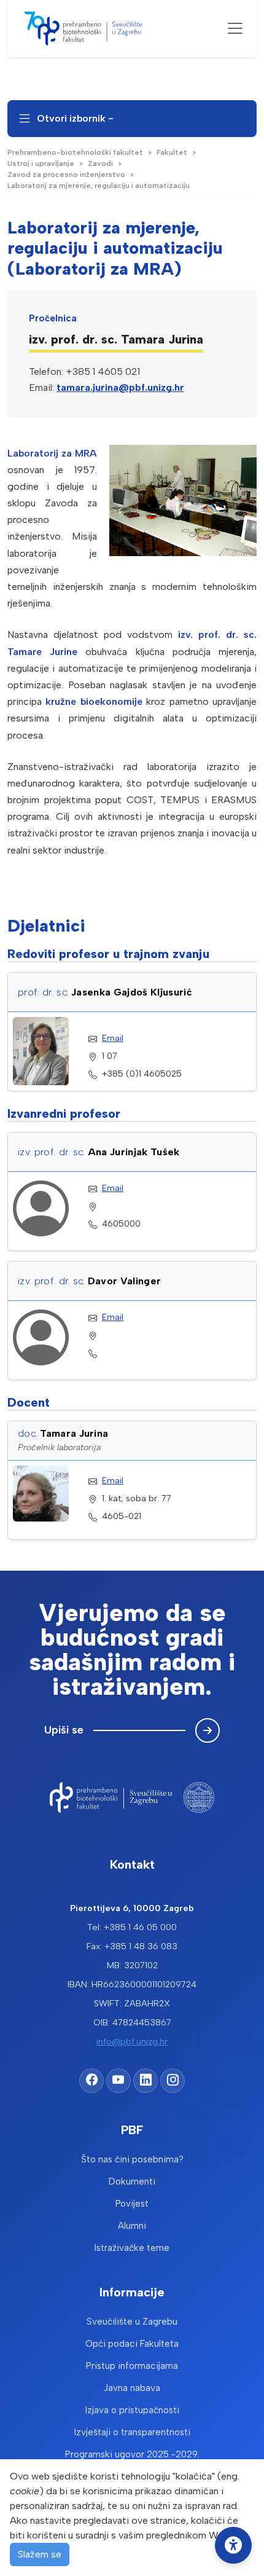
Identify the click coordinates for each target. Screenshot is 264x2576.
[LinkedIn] (146, 2081)
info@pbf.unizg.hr (132, 2041)
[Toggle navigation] (235, 28)
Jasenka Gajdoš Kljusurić (132, 992)
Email (113, 1038)
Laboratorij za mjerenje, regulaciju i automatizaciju (99, 186)
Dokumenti (132, 2181)
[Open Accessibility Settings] (233, 2545)
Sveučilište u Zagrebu (132, 2322)
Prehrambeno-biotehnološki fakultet (75, 152)
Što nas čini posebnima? (132, 2159)
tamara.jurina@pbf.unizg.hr (120, 387)
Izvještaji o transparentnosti (132, 2432)
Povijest (132, 2204)
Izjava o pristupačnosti (132, 2410)
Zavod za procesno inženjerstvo (66, 175)
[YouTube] (118, 2081)
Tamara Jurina (74, 1433)
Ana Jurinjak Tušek (134, 1152)
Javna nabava (132, 2388)
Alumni (132, 2226)
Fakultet (172, 152)
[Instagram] (173, 2081)
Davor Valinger (124, 1281)
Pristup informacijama (132, 2366)
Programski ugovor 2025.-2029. (132, 2454)
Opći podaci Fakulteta (132, 2344)
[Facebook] (91, 2081)
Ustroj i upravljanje (41, 163)
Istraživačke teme (132, 2248)
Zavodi (100, 163)
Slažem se (40, 2554)
